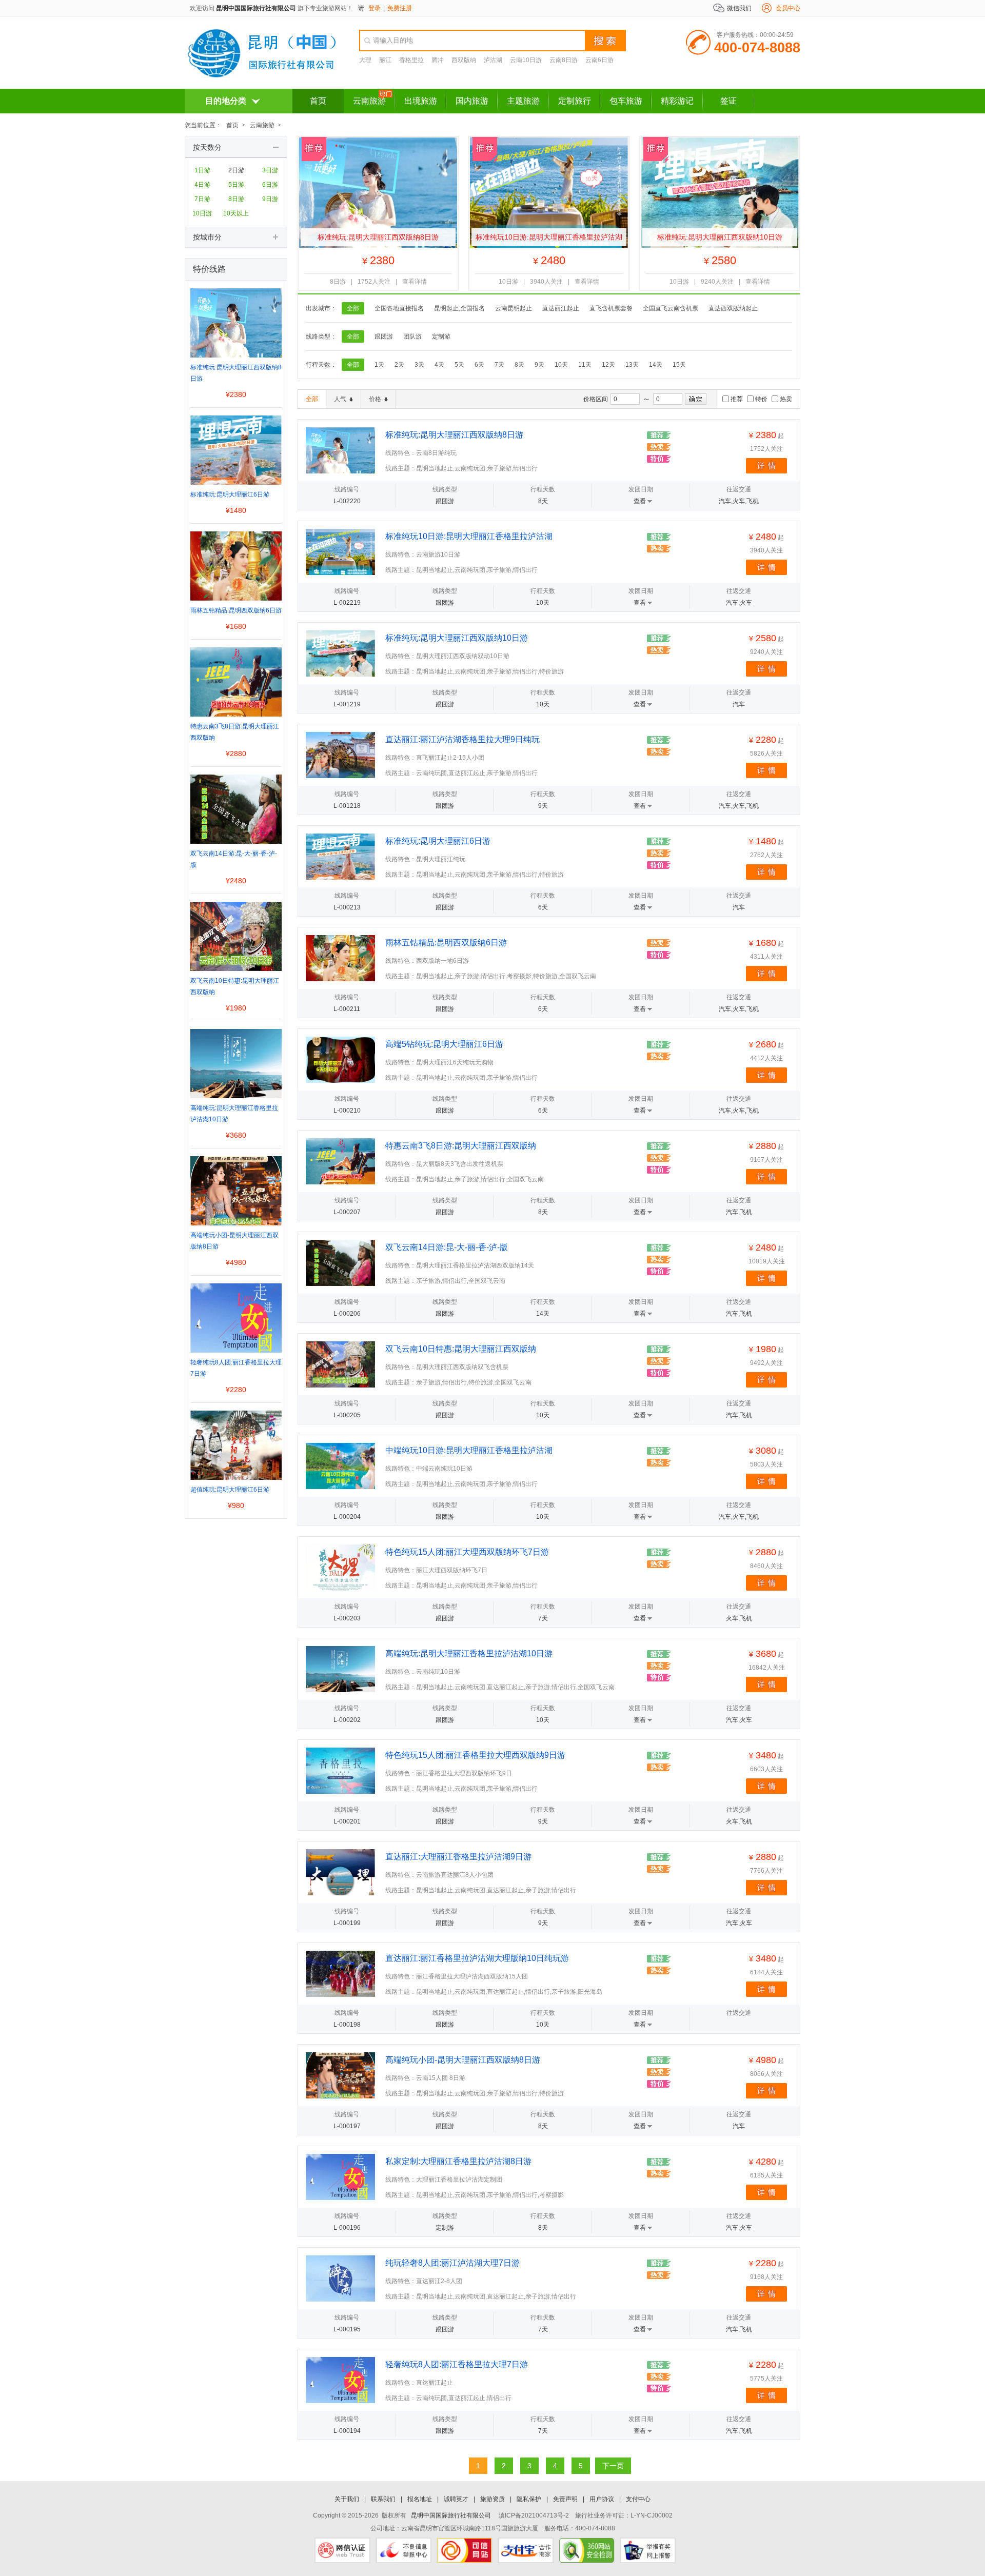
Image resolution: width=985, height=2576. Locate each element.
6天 (479, 365)
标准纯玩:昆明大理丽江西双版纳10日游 (720, 237)
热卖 (786, 399)
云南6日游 (599, 60)
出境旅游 (421, 101)
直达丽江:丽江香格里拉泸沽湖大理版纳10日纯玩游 (477, 1958)
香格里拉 (411, 60)
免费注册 (400, 8)
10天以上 (236, 213)
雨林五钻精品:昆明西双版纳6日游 (446, 943)
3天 (419, 365)
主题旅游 (523, 101)
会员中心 (788, 8)
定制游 (441, 336)
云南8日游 (564, 60)
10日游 (202, 213)
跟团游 (384, 336)
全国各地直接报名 (399, 308)
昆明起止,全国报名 (459, 308)
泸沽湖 (493, 60)
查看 (640, 501)
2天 (399, 365)
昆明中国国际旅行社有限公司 (256, 8)
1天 (379, 365)
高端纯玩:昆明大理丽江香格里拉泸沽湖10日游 (469, 1653)
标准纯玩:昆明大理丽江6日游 (438, 841)
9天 (539, 365)
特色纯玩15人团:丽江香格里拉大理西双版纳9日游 (475, 1755)
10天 (561, 365)
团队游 (412, 336)
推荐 (737, 399)
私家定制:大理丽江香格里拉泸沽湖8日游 (458, 2161)
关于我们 (347, 2499)
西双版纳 (464, 60)
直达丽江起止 (561, 308)
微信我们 (739, 8)
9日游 (270, 199)
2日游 (236, 170)
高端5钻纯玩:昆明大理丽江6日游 (444, 1044)
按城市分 (207, 237)
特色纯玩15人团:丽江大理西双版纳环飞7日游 (467, 1552)
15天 (679, 365)
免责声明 (565, 2499)
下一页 (613, 2466)
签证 (728, 101)
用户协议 (602, 2499)
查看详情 (415, 282)
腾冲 (438, 60)
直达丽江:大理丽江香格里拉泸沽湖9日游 (458, 1857)
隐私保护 (529, 2499)
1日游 (202, 170)
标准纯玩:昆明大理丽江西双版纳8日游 (378, 237)
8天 (519, 365)
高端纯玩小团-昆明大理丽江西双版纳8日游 (463, 2060)
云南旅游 (369, 101)
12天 (608, 365)
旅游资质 (493, 2499)
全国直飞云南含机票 (671, 308)
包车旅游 (626, 101)
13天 (632, 365)
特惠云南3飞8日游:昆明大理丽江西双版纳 (461, 1146)
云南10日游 (526, 60)
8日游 (236, 199)
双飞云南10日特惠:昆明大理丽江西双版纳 (461, 1349)
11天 (585, 365)
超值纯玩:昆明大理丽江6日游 (230, 1490)
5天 (459, 365)
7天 (499, 365)
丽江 (385, 60)
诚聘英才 (456, 2499)
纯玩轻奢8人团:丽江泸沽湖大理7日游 (452, 2263)
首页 (318, 101)
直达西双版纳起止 (733, 308)
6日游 (270, 185)
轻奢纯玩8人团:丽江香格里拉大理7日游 (457, 2364)
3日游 (270, 170)
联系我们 (383, 2499)
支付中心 (638, 2499)
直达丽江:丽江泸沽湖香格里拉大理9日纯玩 (462, 739)
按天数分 (207, 147)
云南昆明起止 (514, 308)
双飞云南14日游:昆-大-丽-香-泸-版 (447, 1247)
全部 (353, 308)
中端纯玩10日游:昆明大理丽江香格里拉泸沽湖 (469, 1450)
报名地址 (420, 2499)
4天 (439, 365)
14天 (656, 365)
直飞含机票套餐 (611, 308)
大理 (365, 60)
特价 (761, 399)
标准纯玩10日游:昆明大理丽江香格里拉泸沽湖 (549, 237)
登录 (375, 8)
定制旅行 (575, 101)
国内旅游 (472, 101)
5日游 (236, 185)
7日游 (202, 199)
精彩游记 (677, 101)
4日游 (202, 185)
